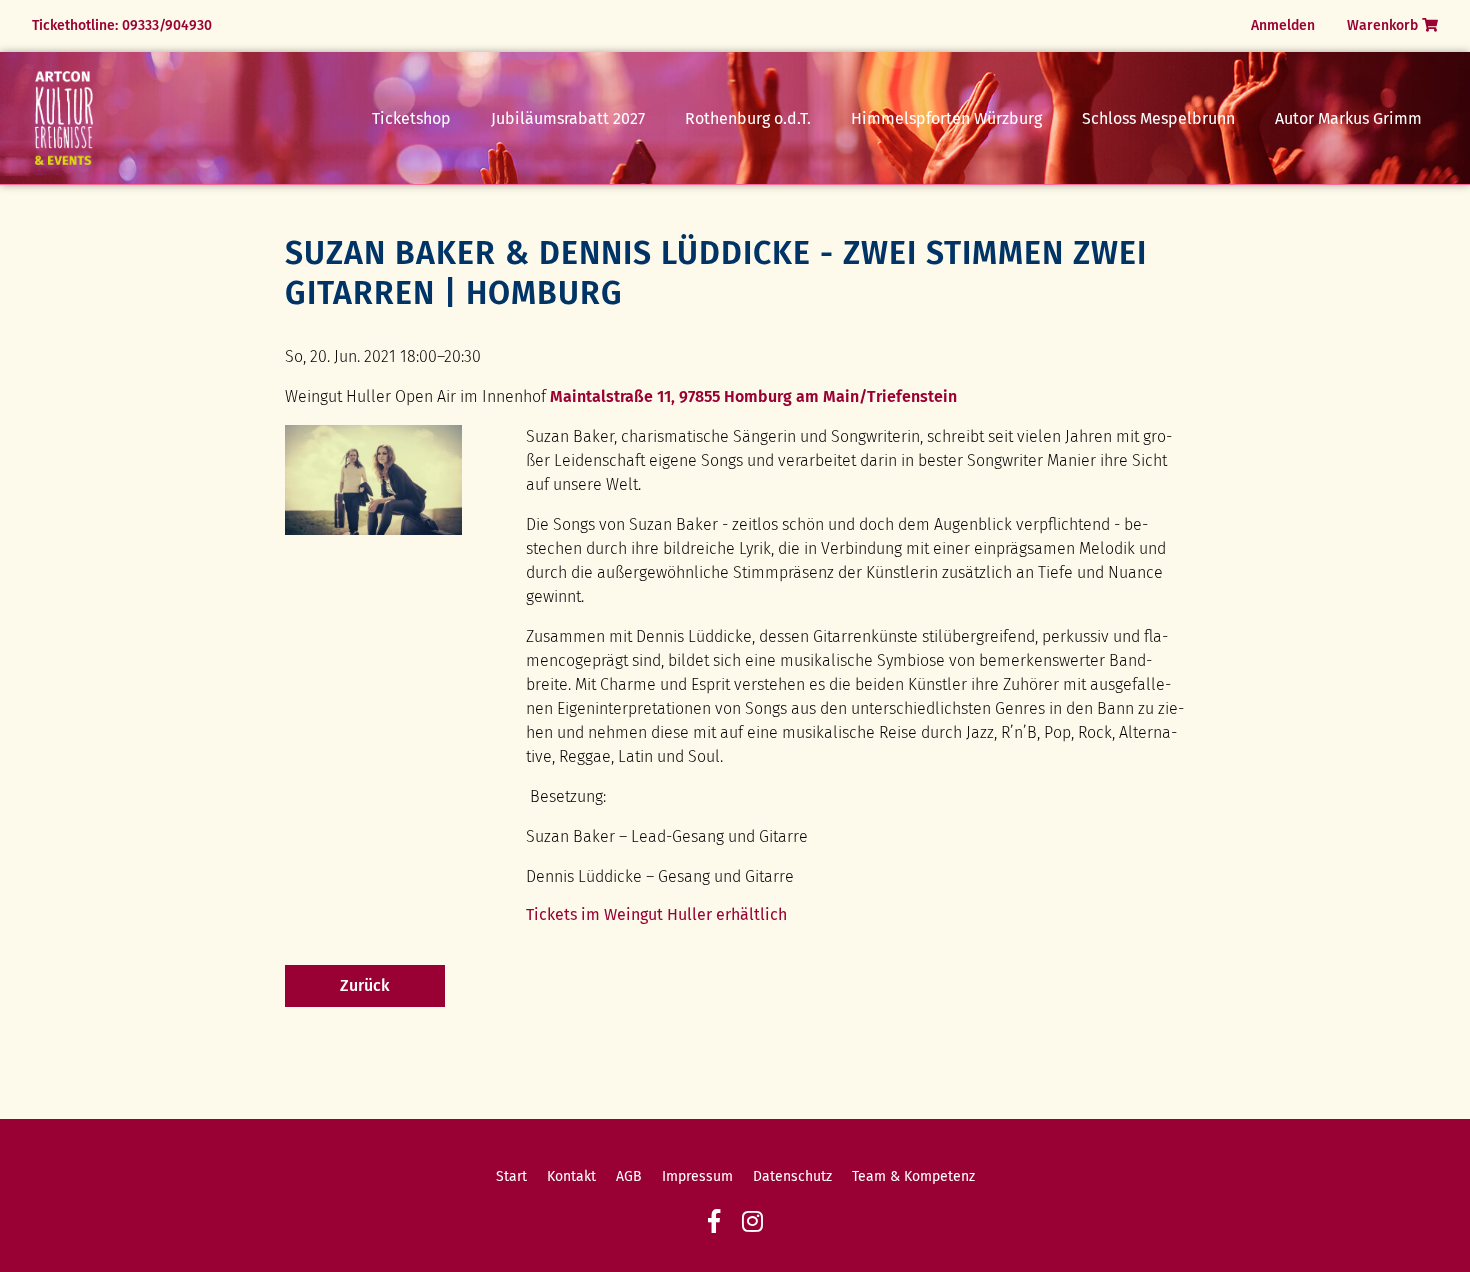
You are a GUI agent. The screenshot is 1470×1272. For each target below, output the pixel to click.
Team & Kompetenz (913, 1176)
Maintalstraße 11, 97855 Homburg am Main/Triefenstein (753, 396)
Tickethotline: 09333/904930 (122, 25)
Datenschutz (792, 1176)
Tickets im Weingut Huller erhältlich (656, 914)
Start (511, 1176)
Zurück (365, 985)
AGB (629, 1176)
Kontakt (571, 1176)
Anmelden (1283, 25)
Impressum (697, 1176)
